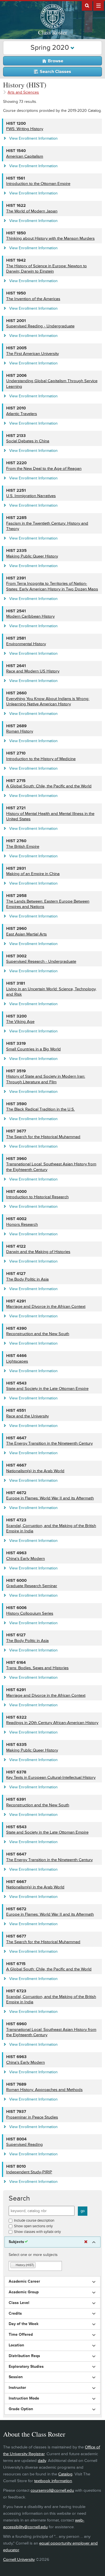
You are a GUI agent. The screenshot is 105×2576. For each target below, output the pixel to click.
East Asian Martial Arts (26, 934)
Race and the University (27, 1416)
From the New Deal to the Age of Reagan (44, 469)
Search (19, 2198)
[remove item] (13, 2265)
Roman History (20, 731)
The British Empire (23, 847)
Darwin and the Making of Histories (38, 1252)
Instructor (17, 2388)
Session (16, 2377)
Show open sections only (33, 2226)
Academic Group (24, 2292)
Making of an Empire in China (33, 874)
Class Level (19, 2303)
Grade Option (21, 2409)
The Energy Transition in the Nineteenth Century (49, 1443)
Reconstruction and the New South (38, 1334)
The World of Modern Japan (32, 211)
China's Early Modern (25, 1559)
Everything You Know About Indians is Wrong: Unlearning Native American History (48, 702)
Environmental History (26, 644)
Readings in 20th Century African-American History (52, 1723)
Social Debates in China (28, 441)
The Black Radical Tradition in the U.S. (40, 1109)
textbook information (53, 2481)
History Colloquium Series (30, 1613)
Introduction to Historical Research (37, 1197)
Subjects (16, 2242)
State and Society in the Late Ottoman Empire (47, 1389)
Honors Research (22, 1224)
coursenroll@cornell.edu (52, 2490)
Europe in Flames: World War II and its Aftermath (50, 1498)
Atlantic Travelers (22, 414)
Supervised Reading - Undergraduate (40, 326)
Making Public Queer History (32, 556)
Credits (15, 2314)
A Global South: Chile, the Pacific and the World (49, 786)
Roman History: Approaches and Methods (44, 2090)
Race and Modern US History (33, 671)
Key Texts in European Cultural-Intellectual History (51, 1778)
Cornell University (19, 2560)
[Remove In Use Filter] (86, 2242)
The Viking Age (20, 1022)
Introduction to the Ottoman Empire (38, 184)
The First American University (32, 354)
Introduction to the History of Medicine (41, 759)
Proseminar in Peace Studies (32, 2117)
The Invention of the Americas (33, 299)
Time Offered (21, 2335)
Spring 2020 (51, 48)
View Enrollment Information (33, 138)
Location (16, 2345)
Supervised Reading (25, 2145)
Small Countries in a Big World (33, 1049)
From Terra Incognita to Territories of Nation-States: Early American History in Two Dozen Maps (52, 586)
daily (42, 2461)
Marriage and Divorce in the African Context (46, 1307)
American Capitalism (25, 156)
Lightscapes (17, 1361)
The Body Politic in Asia (27, 1279)
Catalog (65, 2474)
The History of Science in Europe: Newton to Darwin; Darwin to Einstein (46, 269)
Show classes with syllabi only (37, 2232)
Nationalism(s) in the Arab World (35, 1471)
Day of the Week (24, 2324)
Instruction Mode (24, 2398)
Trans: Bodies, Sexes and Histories (37, 1668)
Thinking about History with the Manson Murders (50, 238)
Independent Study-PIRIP (29, 2172)
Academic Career (24, 2282)
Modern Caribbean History (30, 616)
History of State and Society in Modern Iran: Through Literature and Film (46, 1079)
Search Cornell (87, 5)
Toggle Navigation (99, 5)
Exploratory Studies (26, 2367)
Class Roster (53, 32)
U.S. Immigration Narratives (31, 496)
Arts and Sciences (23, 92)
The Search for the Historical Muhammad (43, 1137)
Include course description (34, 2221)
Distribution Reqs (24, 2356)
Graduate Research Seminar (32, 1586)
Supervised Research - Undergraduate (41, 961)
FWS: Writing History (25, 129)
